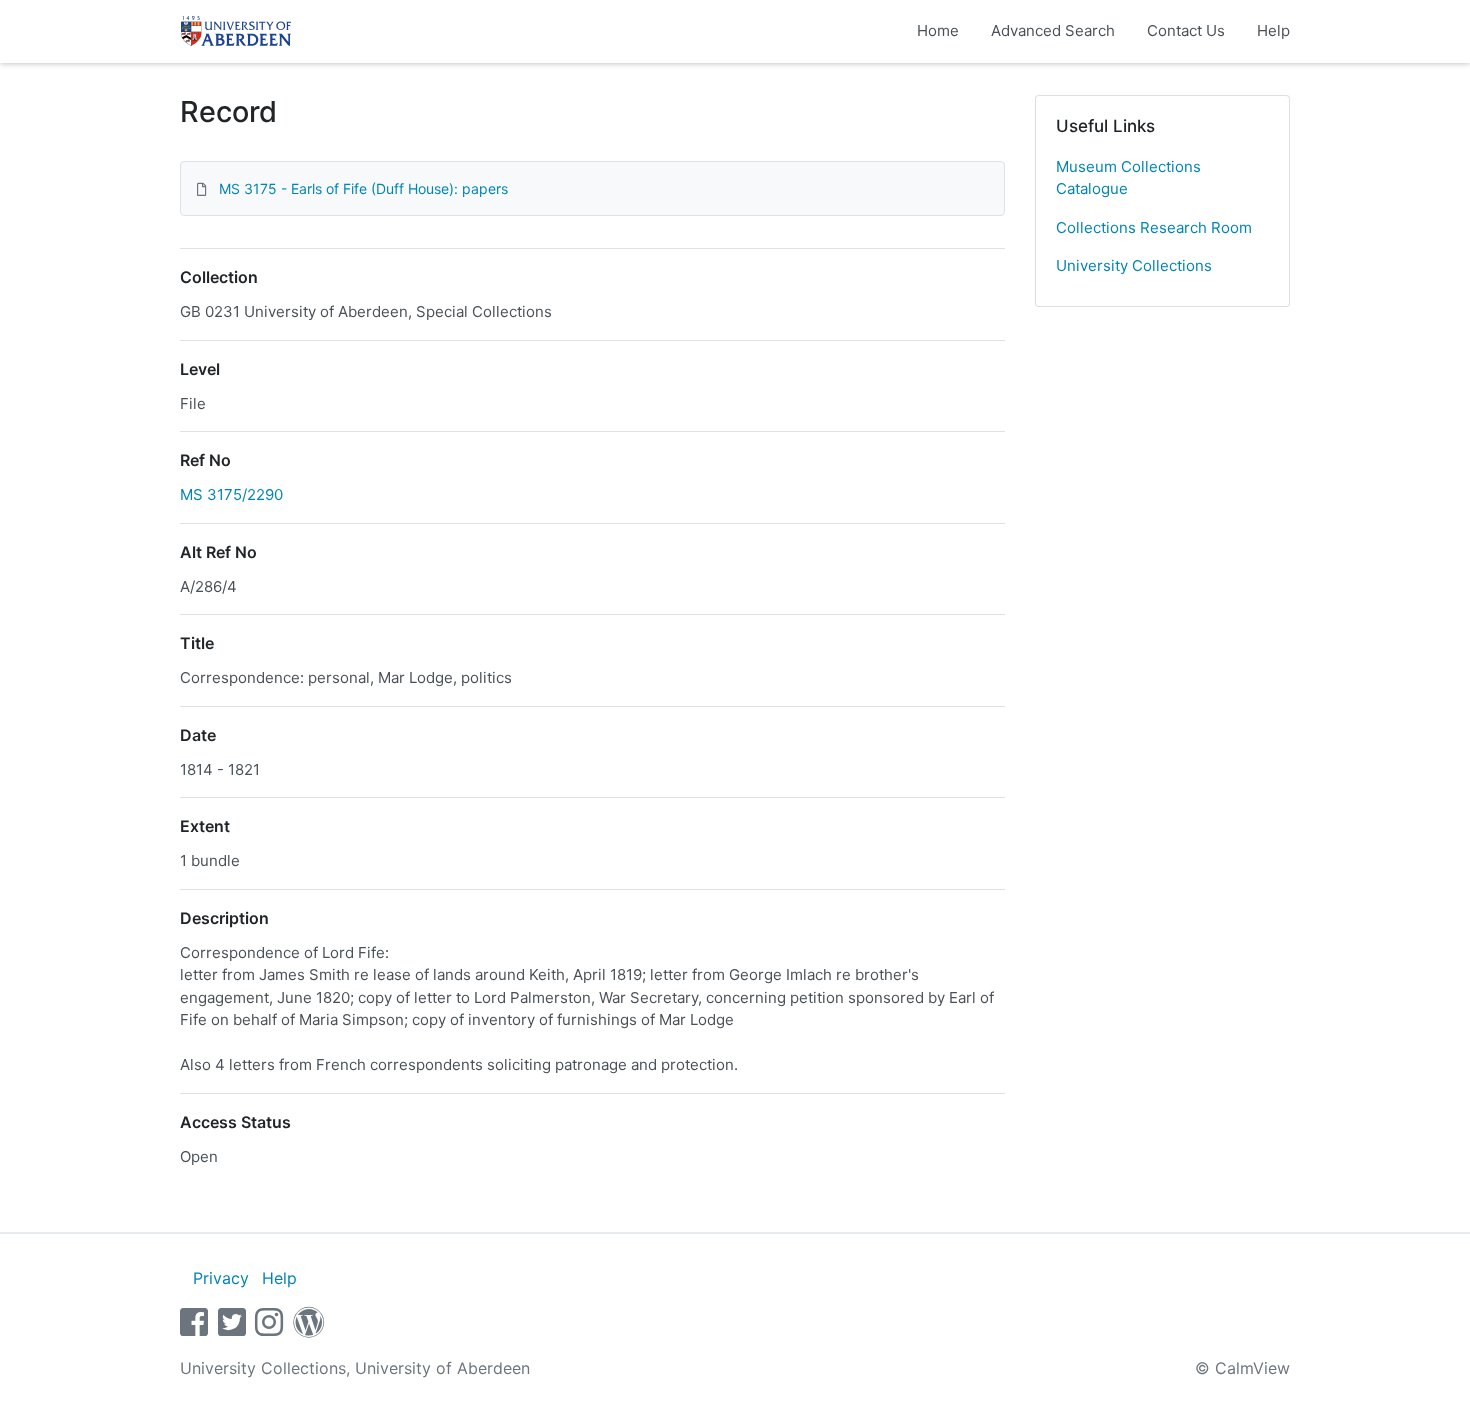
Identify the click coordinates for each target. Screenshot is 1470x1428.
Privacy (221, 1278)
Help (1273, 30)
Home (938, 30)
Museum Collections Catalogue (1128, 178)
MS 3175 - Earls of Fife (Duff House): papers (363, 188)
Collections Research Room (1154, 227)
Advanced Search (1053, 30)
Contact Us (1186, 30)
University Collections (1134, 265)
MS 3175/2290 (231, 494)
